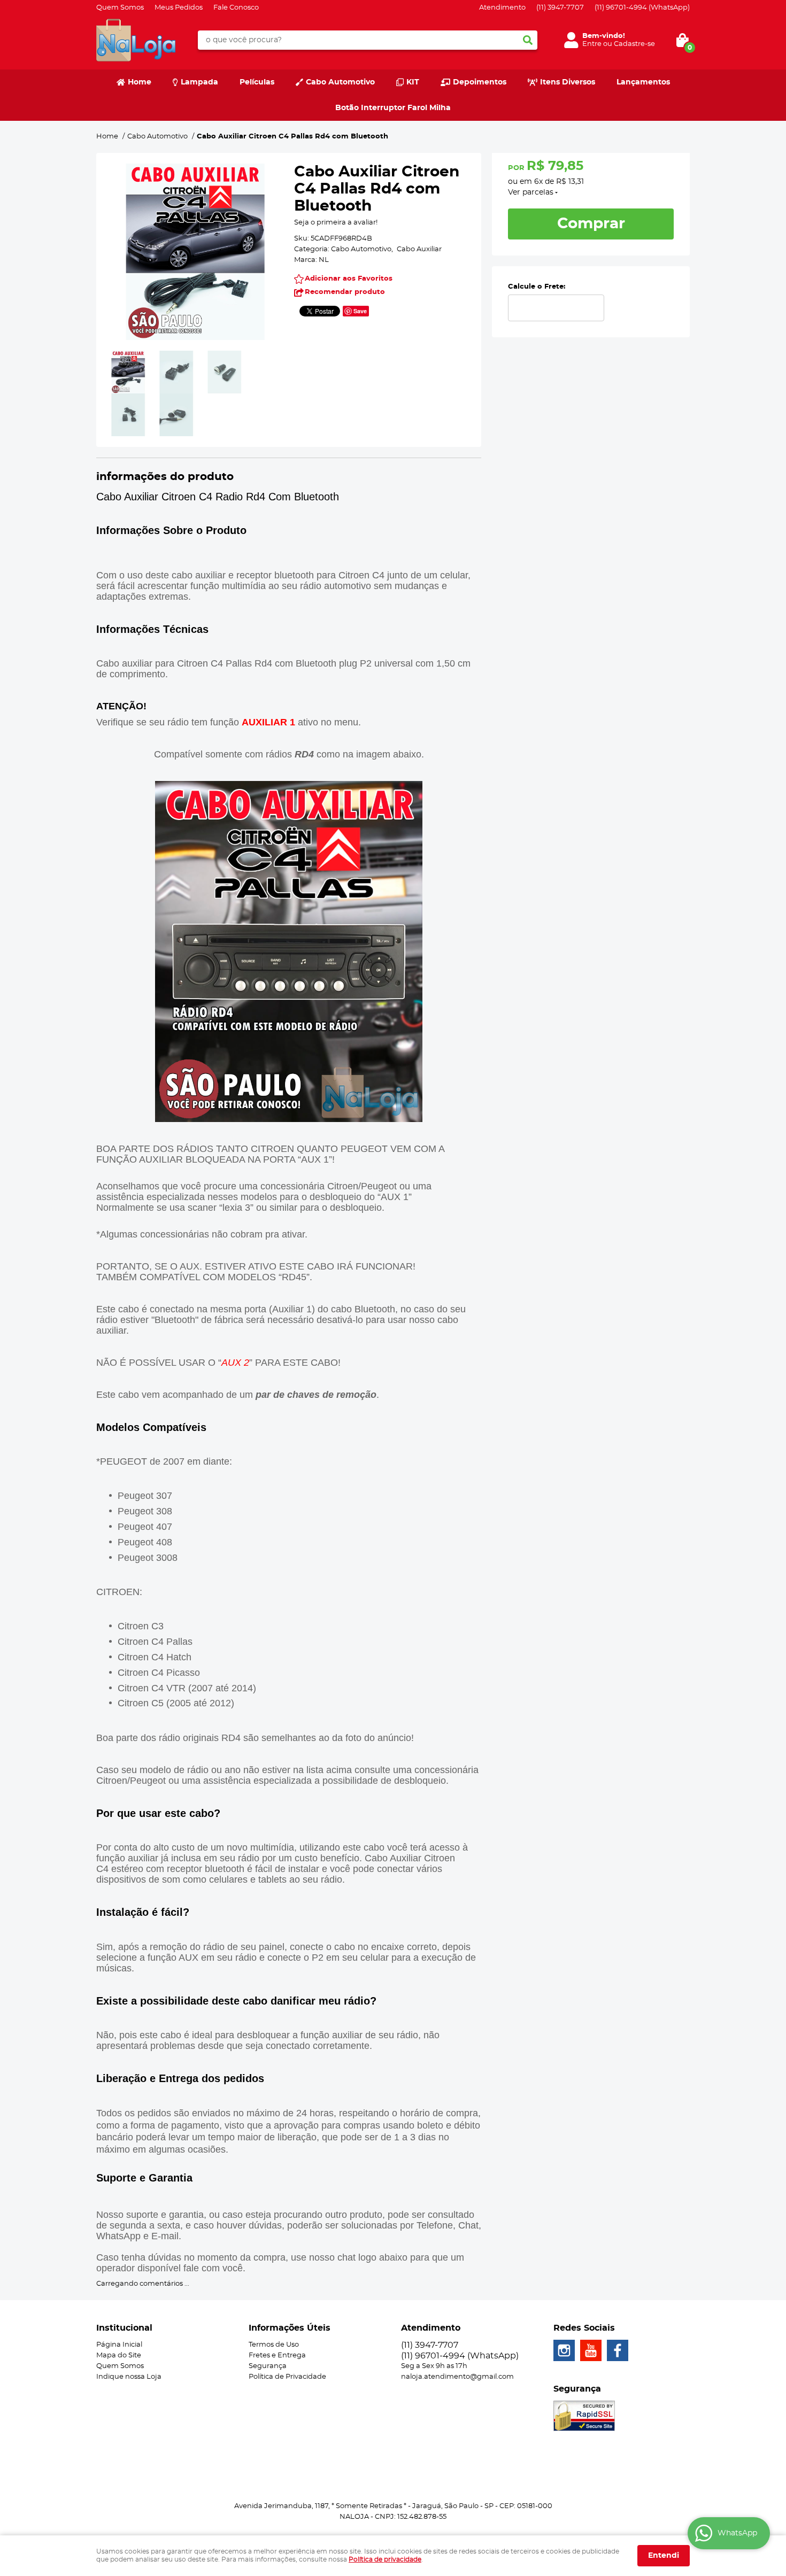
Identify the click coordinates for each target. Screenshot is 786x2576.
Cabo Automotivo (340, 82)
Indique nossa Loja (129, 2377)
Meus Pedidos (179, 8)
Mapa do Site (119, 2355)
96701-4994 (642, 8)
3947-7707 (560, 8)
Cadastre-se (634, 44)
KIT (413, 82)
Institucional (124, 2328)
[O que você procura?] (528, 40)
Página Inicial (119, 2345)
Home (140, 82)
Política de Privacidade (287, 2377)
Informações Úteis (290, 2328)
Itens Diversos (568, 82)
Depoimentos (480, 82)
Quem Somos (120, 8)
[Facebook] (618, 2350)
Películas (257, 82)
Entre (592, 44)
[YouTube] (591, 2350)
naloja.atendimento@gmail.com (457, 2377)
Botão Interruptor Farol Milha (393, 108)
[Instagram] (564, 2350)
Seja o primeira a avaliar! (336, 223)
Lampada (199, 82)
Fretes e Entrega (277, 2355)
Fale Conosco (236, 8)
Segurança (268, 2366)
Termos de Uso (274, 2345)
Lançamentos (643, 82)
